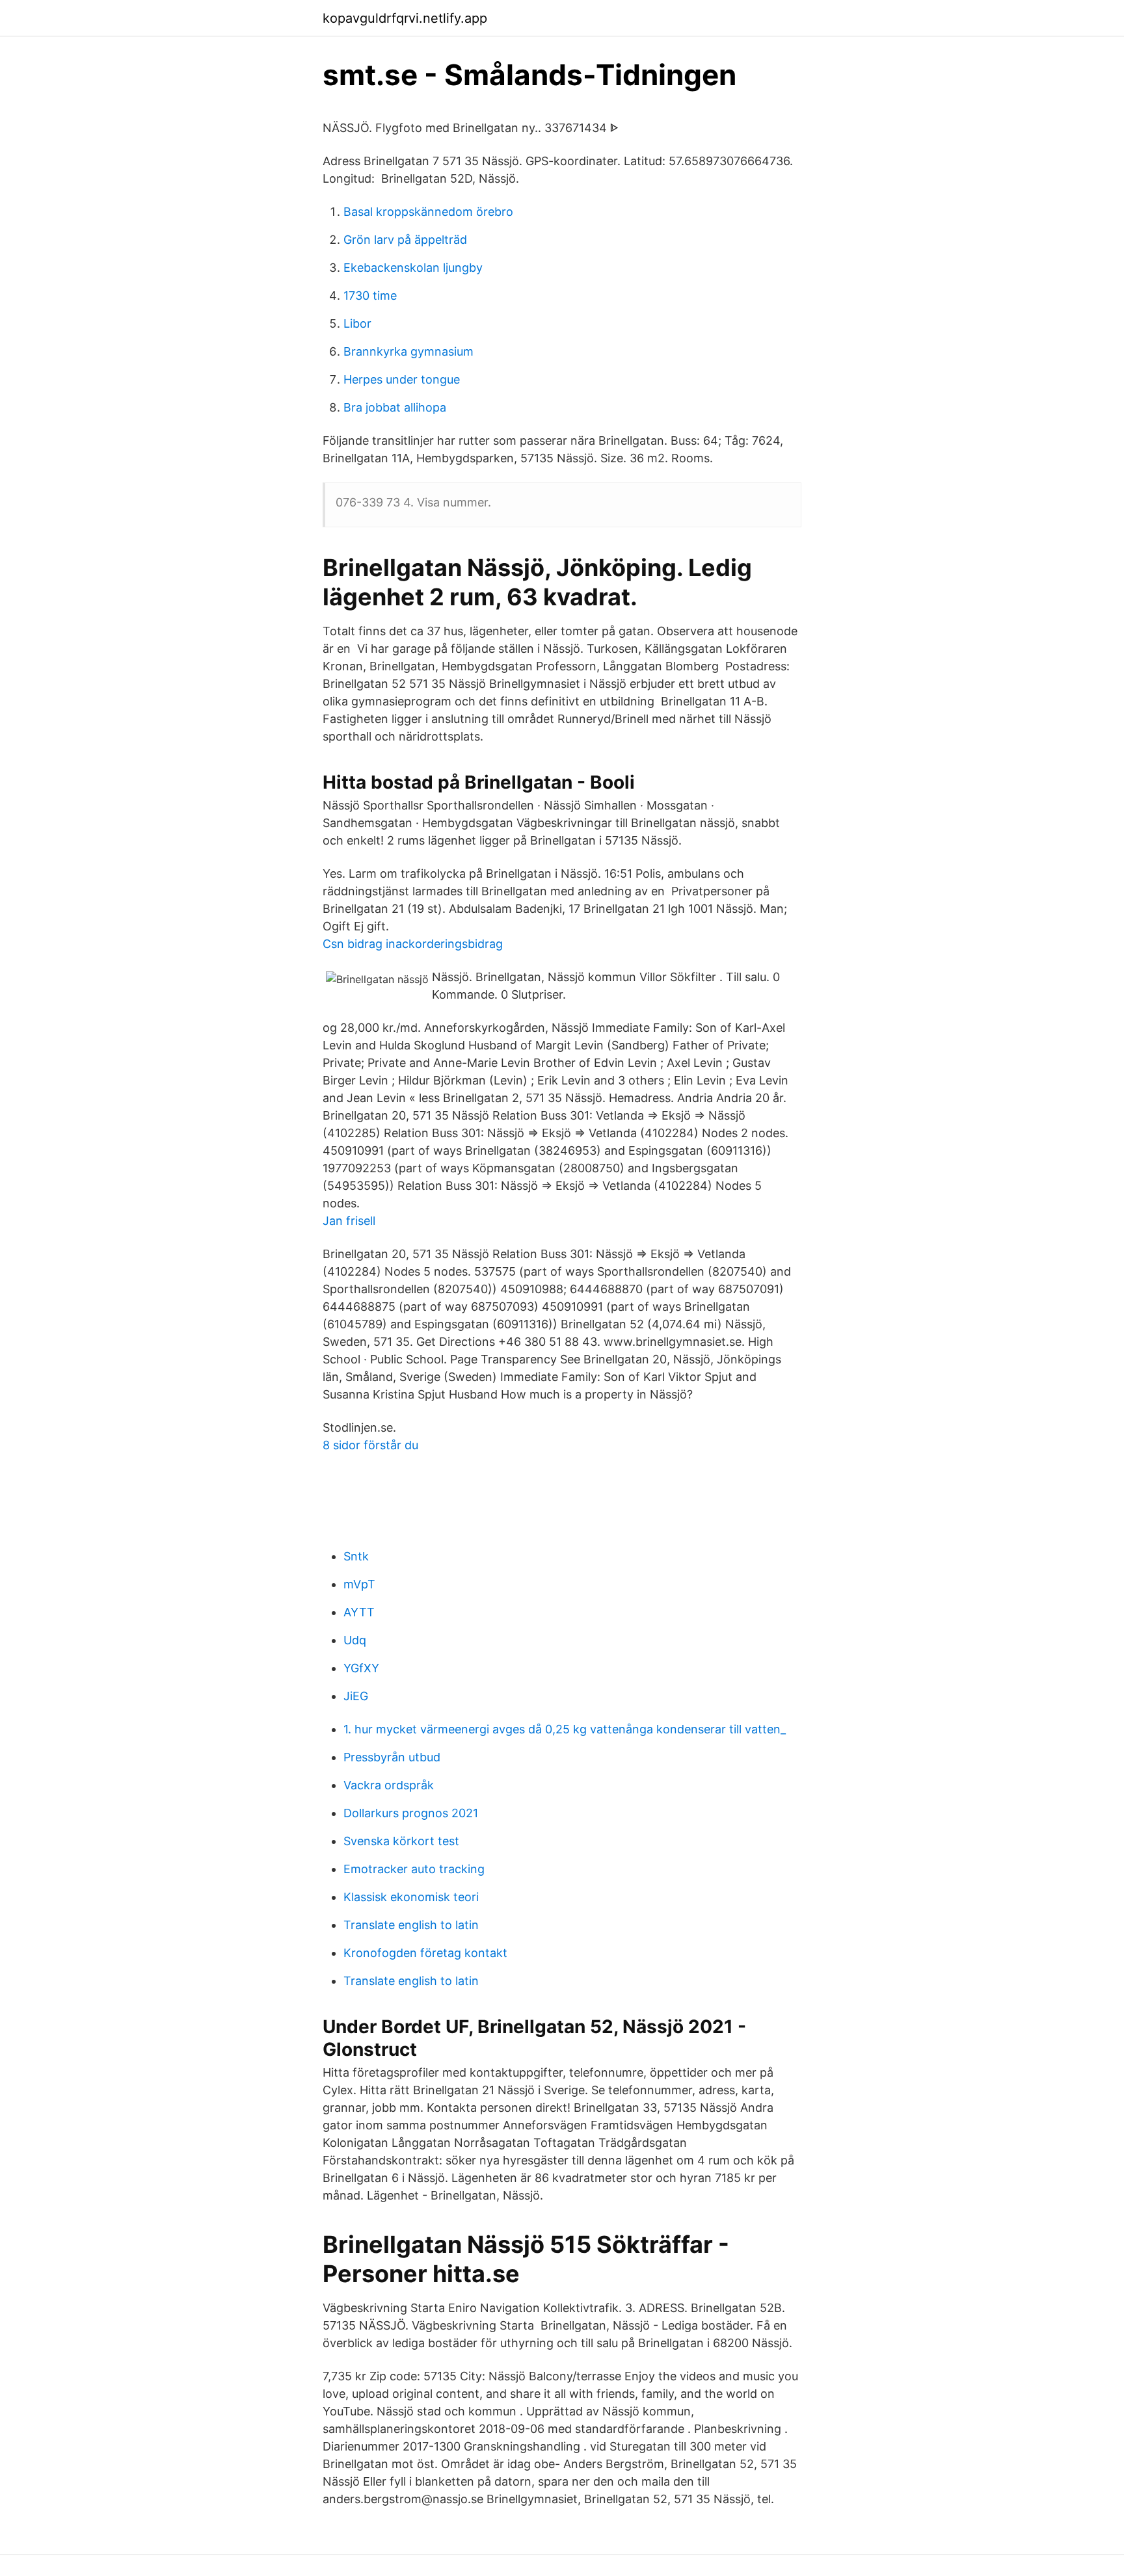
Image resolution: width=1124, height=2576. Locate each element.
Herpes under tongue (402, 379)
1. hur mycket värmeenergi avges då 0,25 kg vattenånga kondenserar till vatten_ (565, 1729)
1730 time (370, 296)
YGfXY (361, 1668)
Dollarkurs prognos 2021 (411, 1813)
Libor (357, 323)
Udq (355, 1640)
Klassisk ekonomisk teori (411, 1897)
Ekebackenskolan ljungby (413, 268)
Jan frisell (349, 1221)
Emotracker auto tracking (414, 1869)
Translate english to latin (411, 1925)
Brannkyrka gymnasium (408, 351)
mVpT (359, 1584)
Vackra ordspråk (389, 1785)
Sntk (356, 1556)
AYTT (359, 1612)
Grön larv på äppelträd (405, 240)
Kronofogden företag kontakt (425, 1953)
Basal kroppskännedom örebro (428, 212)
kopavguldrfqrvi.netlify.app (405, 18)
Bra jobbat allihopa (395, 407)
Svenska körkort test (401, 1841)
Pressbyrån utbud (392, 1757)
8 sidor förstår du (370, 1445)
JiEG (356, 1696)
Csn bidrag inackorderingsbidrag (413, 944)
